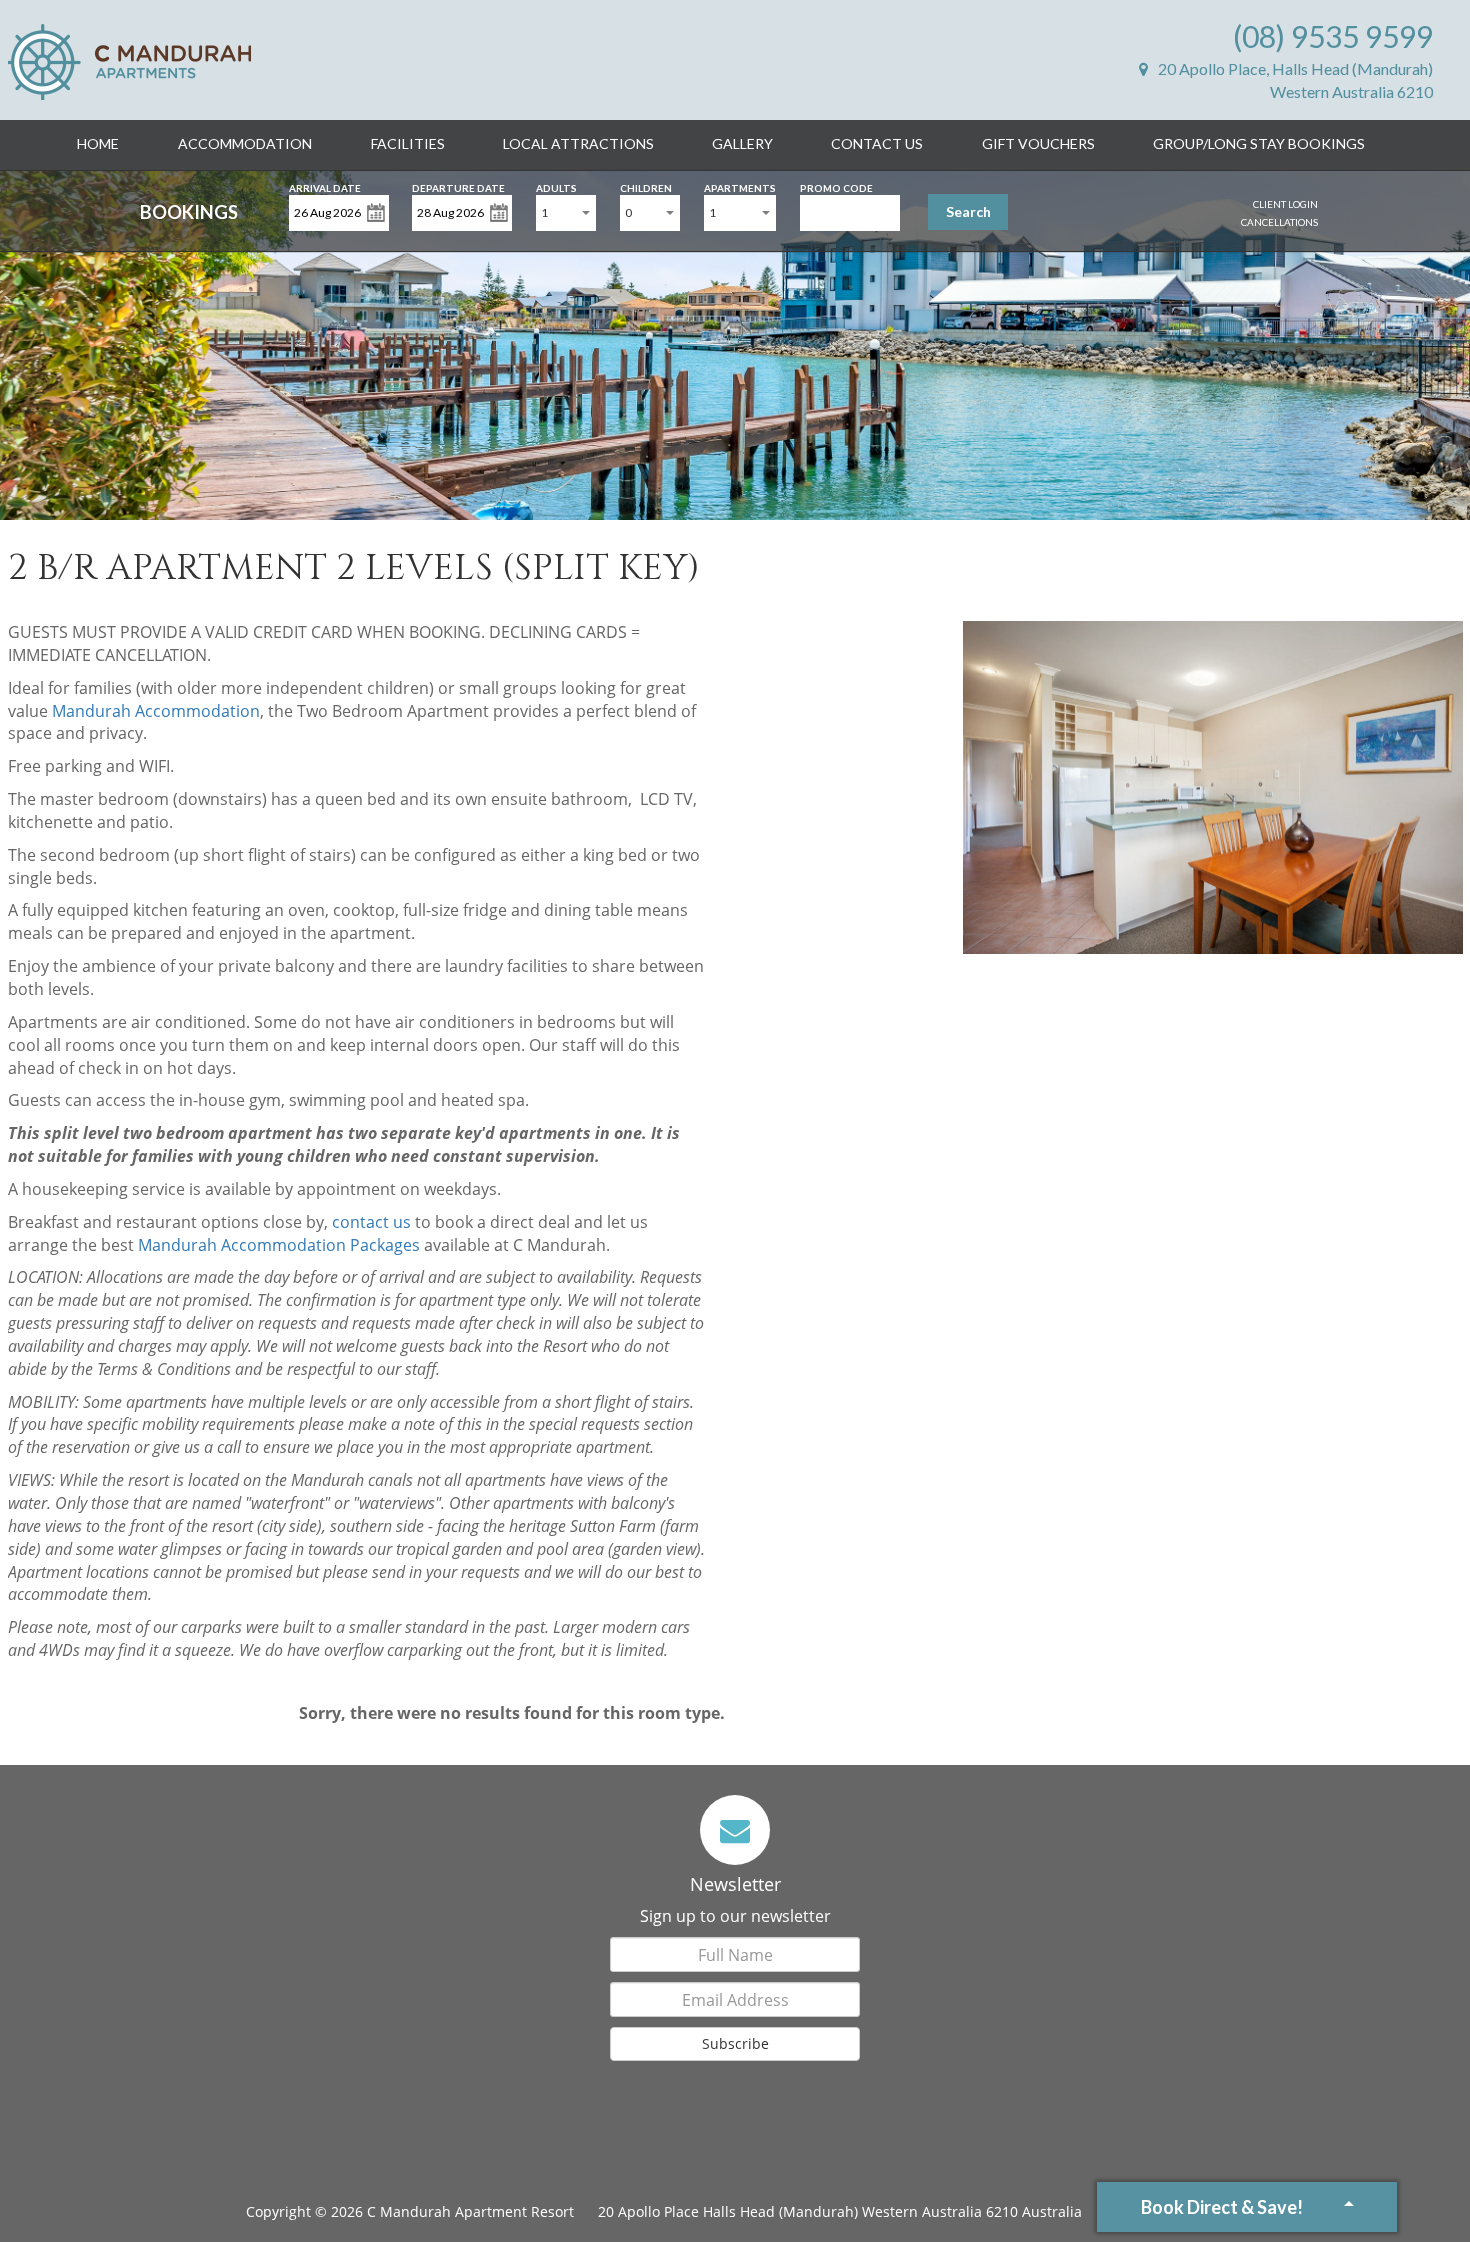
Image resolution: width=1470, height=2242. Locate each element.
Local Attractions (578, 143)
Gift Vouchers (1038, 143)
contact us (371, 1222)
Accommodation (245, 143)
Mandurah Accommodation (156, 711)
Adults (556, 186)
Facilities (408, 143)
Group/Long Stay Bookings (1259, 143)
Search (968, 211)
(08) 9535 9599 (1333, 36)
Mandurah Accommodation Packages (279, 1245)
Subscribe (735, 2043)
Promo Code (836, 186)
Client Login (1285, 204)
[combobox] (566, 213)
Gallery (742, 143)
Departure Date (458, 186)
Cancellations (1279, 222)
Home (98, 143)
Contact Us (877, 143)
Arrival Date (325, 186)
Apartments (740, 186)
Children (646, 186)
